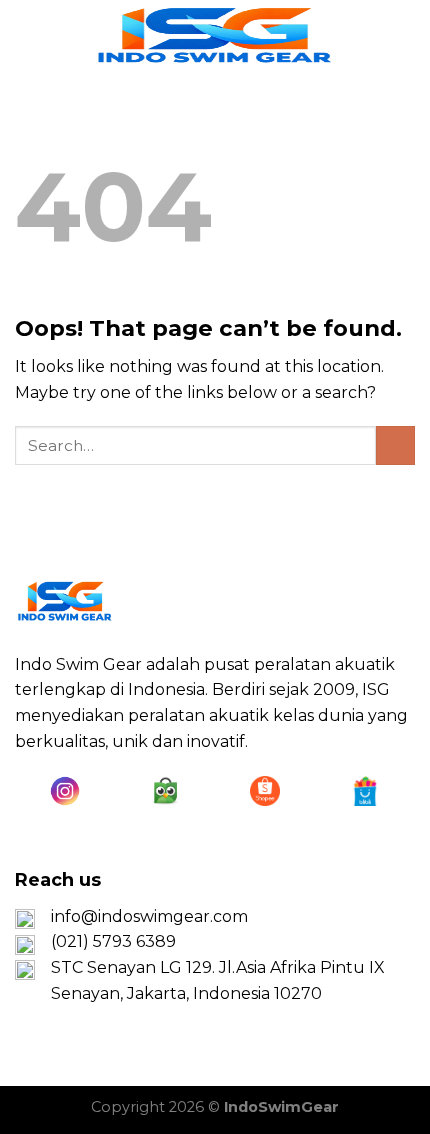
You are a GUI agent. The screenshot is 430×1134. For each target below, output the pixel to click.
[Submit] (395, 445)
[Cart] (405, 35)
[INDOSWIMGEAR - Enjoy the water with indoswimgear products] (215, 35)
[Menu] (27, 34)
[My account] (371, 35)
